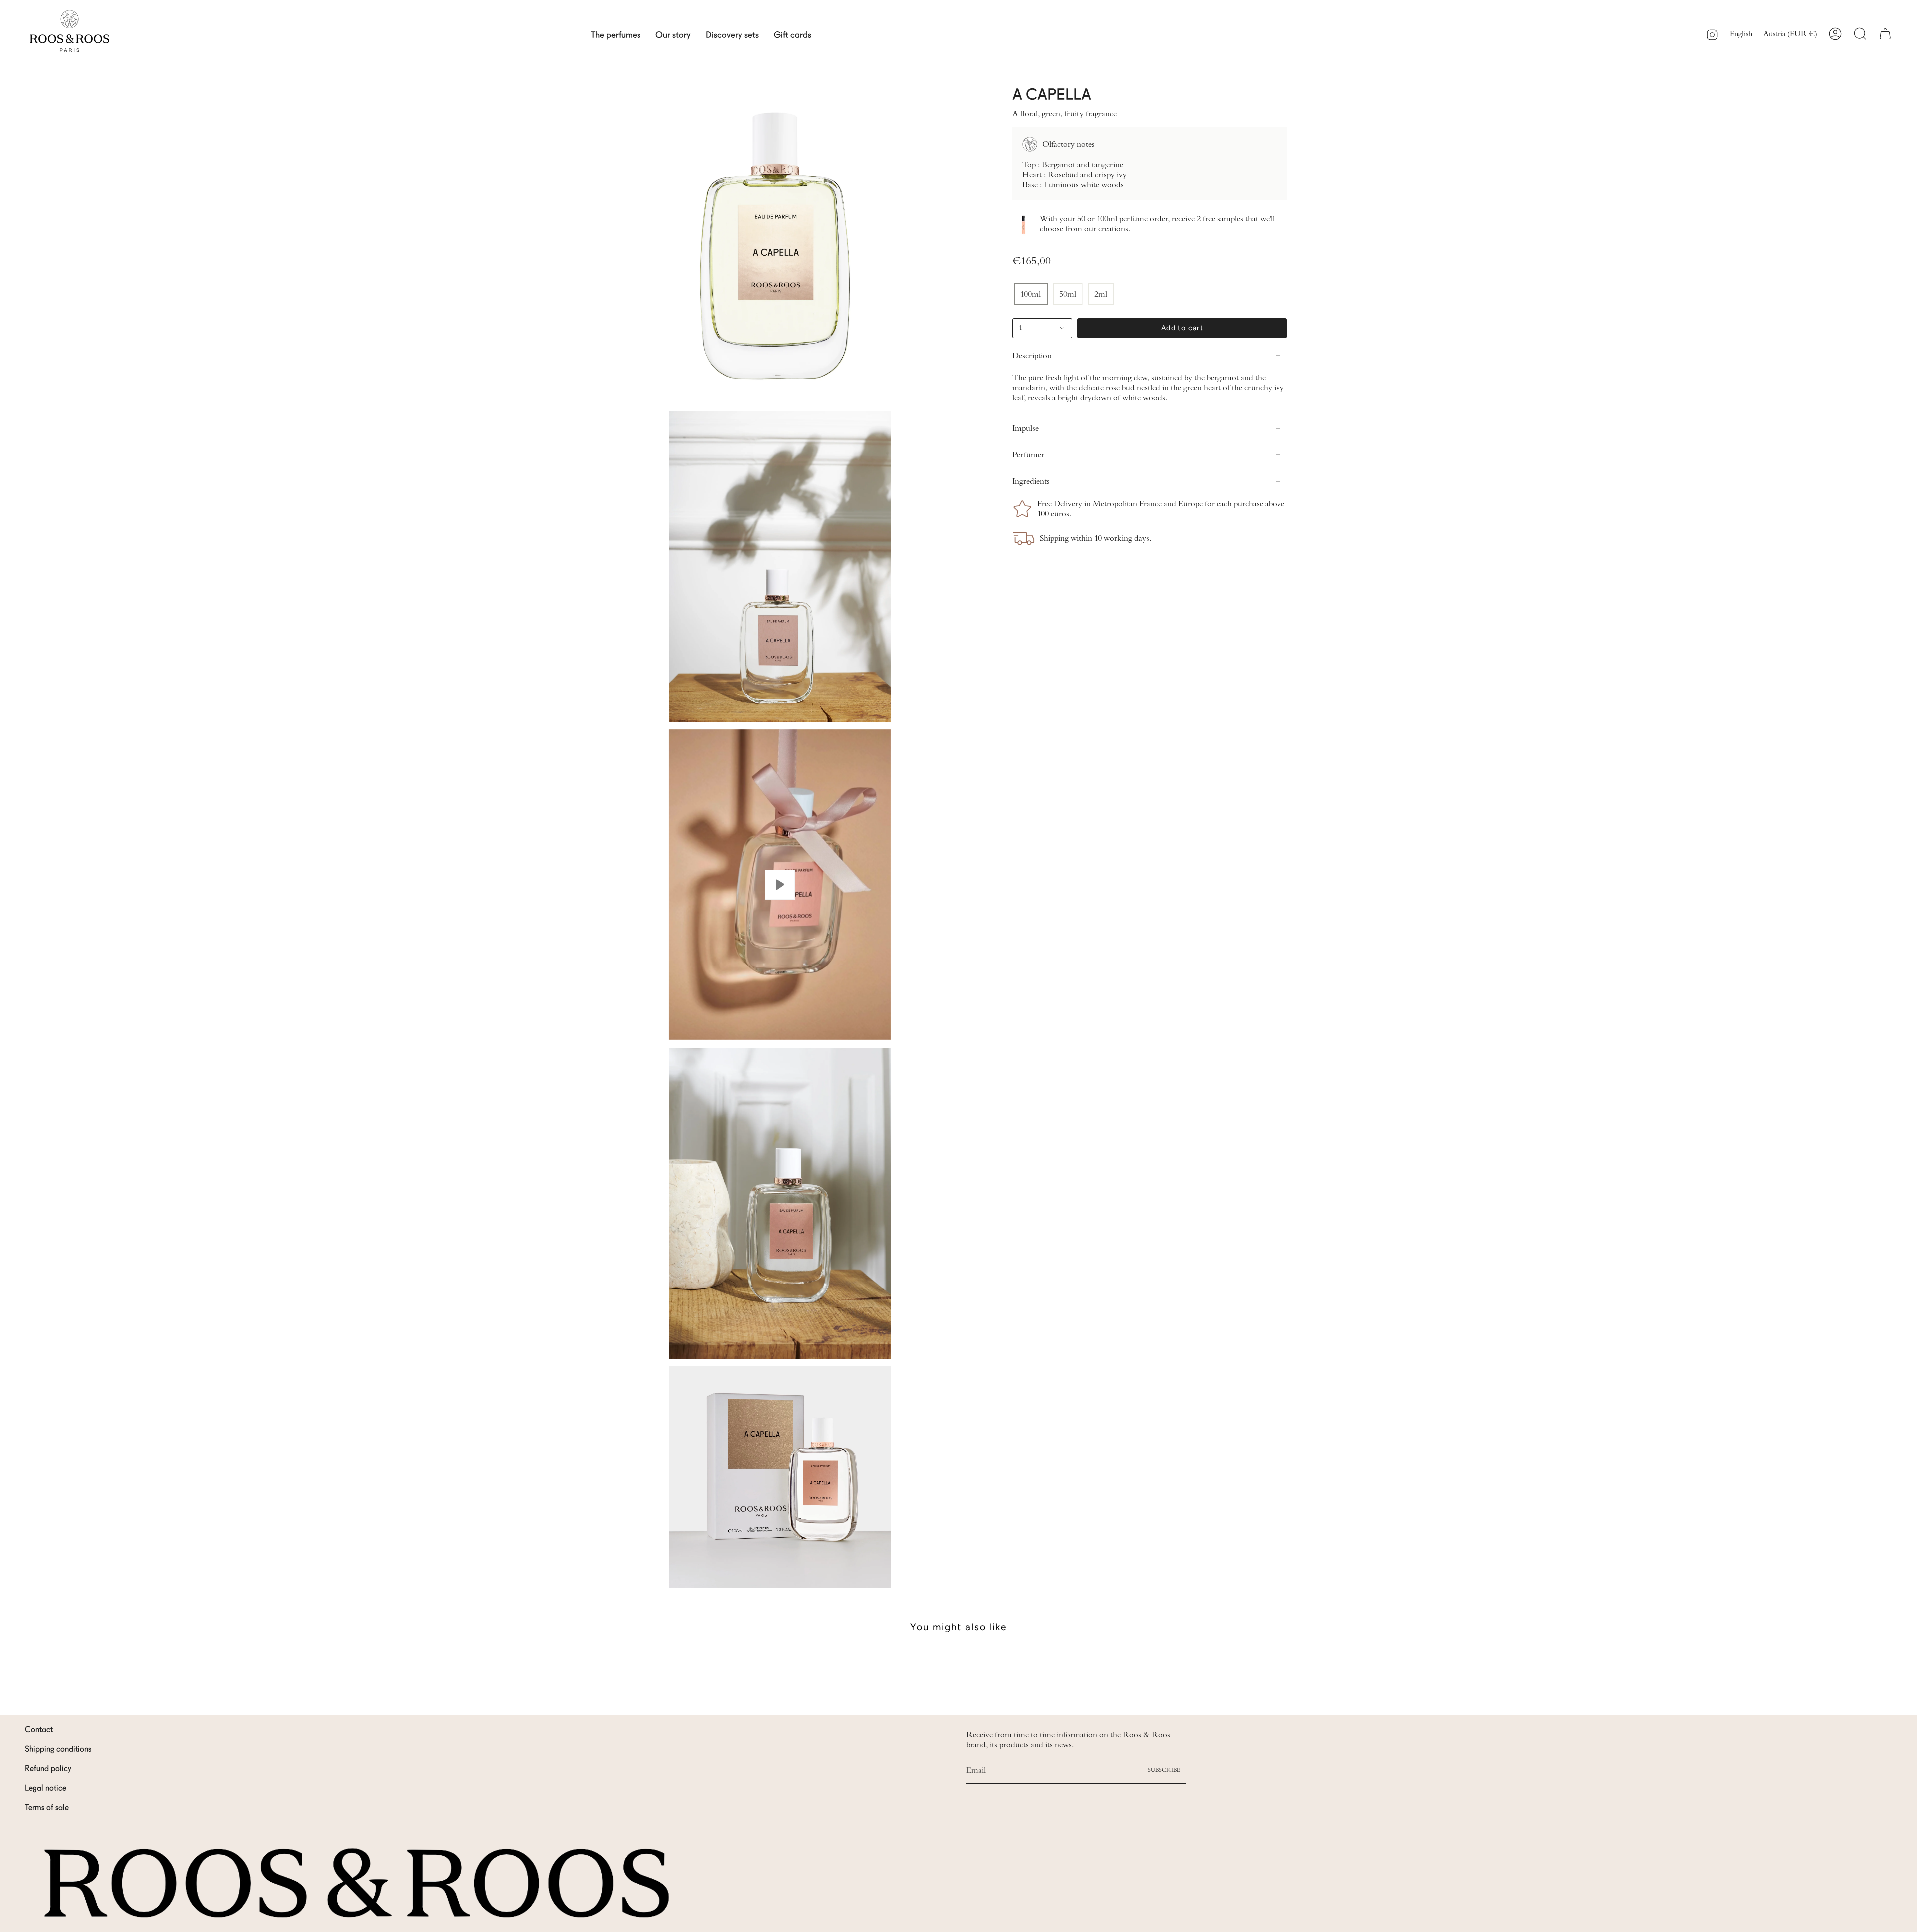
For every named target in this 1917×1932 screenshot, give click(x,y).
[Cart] (1885, 34)
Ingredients (1031, 481)
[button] (616, 34)
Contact (39, 1730)
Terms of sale (47, 1808)
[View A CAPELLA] (780, 885)
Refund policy (48, 1769)
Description (1032, 356)
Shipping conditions (58, 1750)
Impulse (1026, 428)
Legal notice (46, 1789)
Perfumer (1028, 455)
